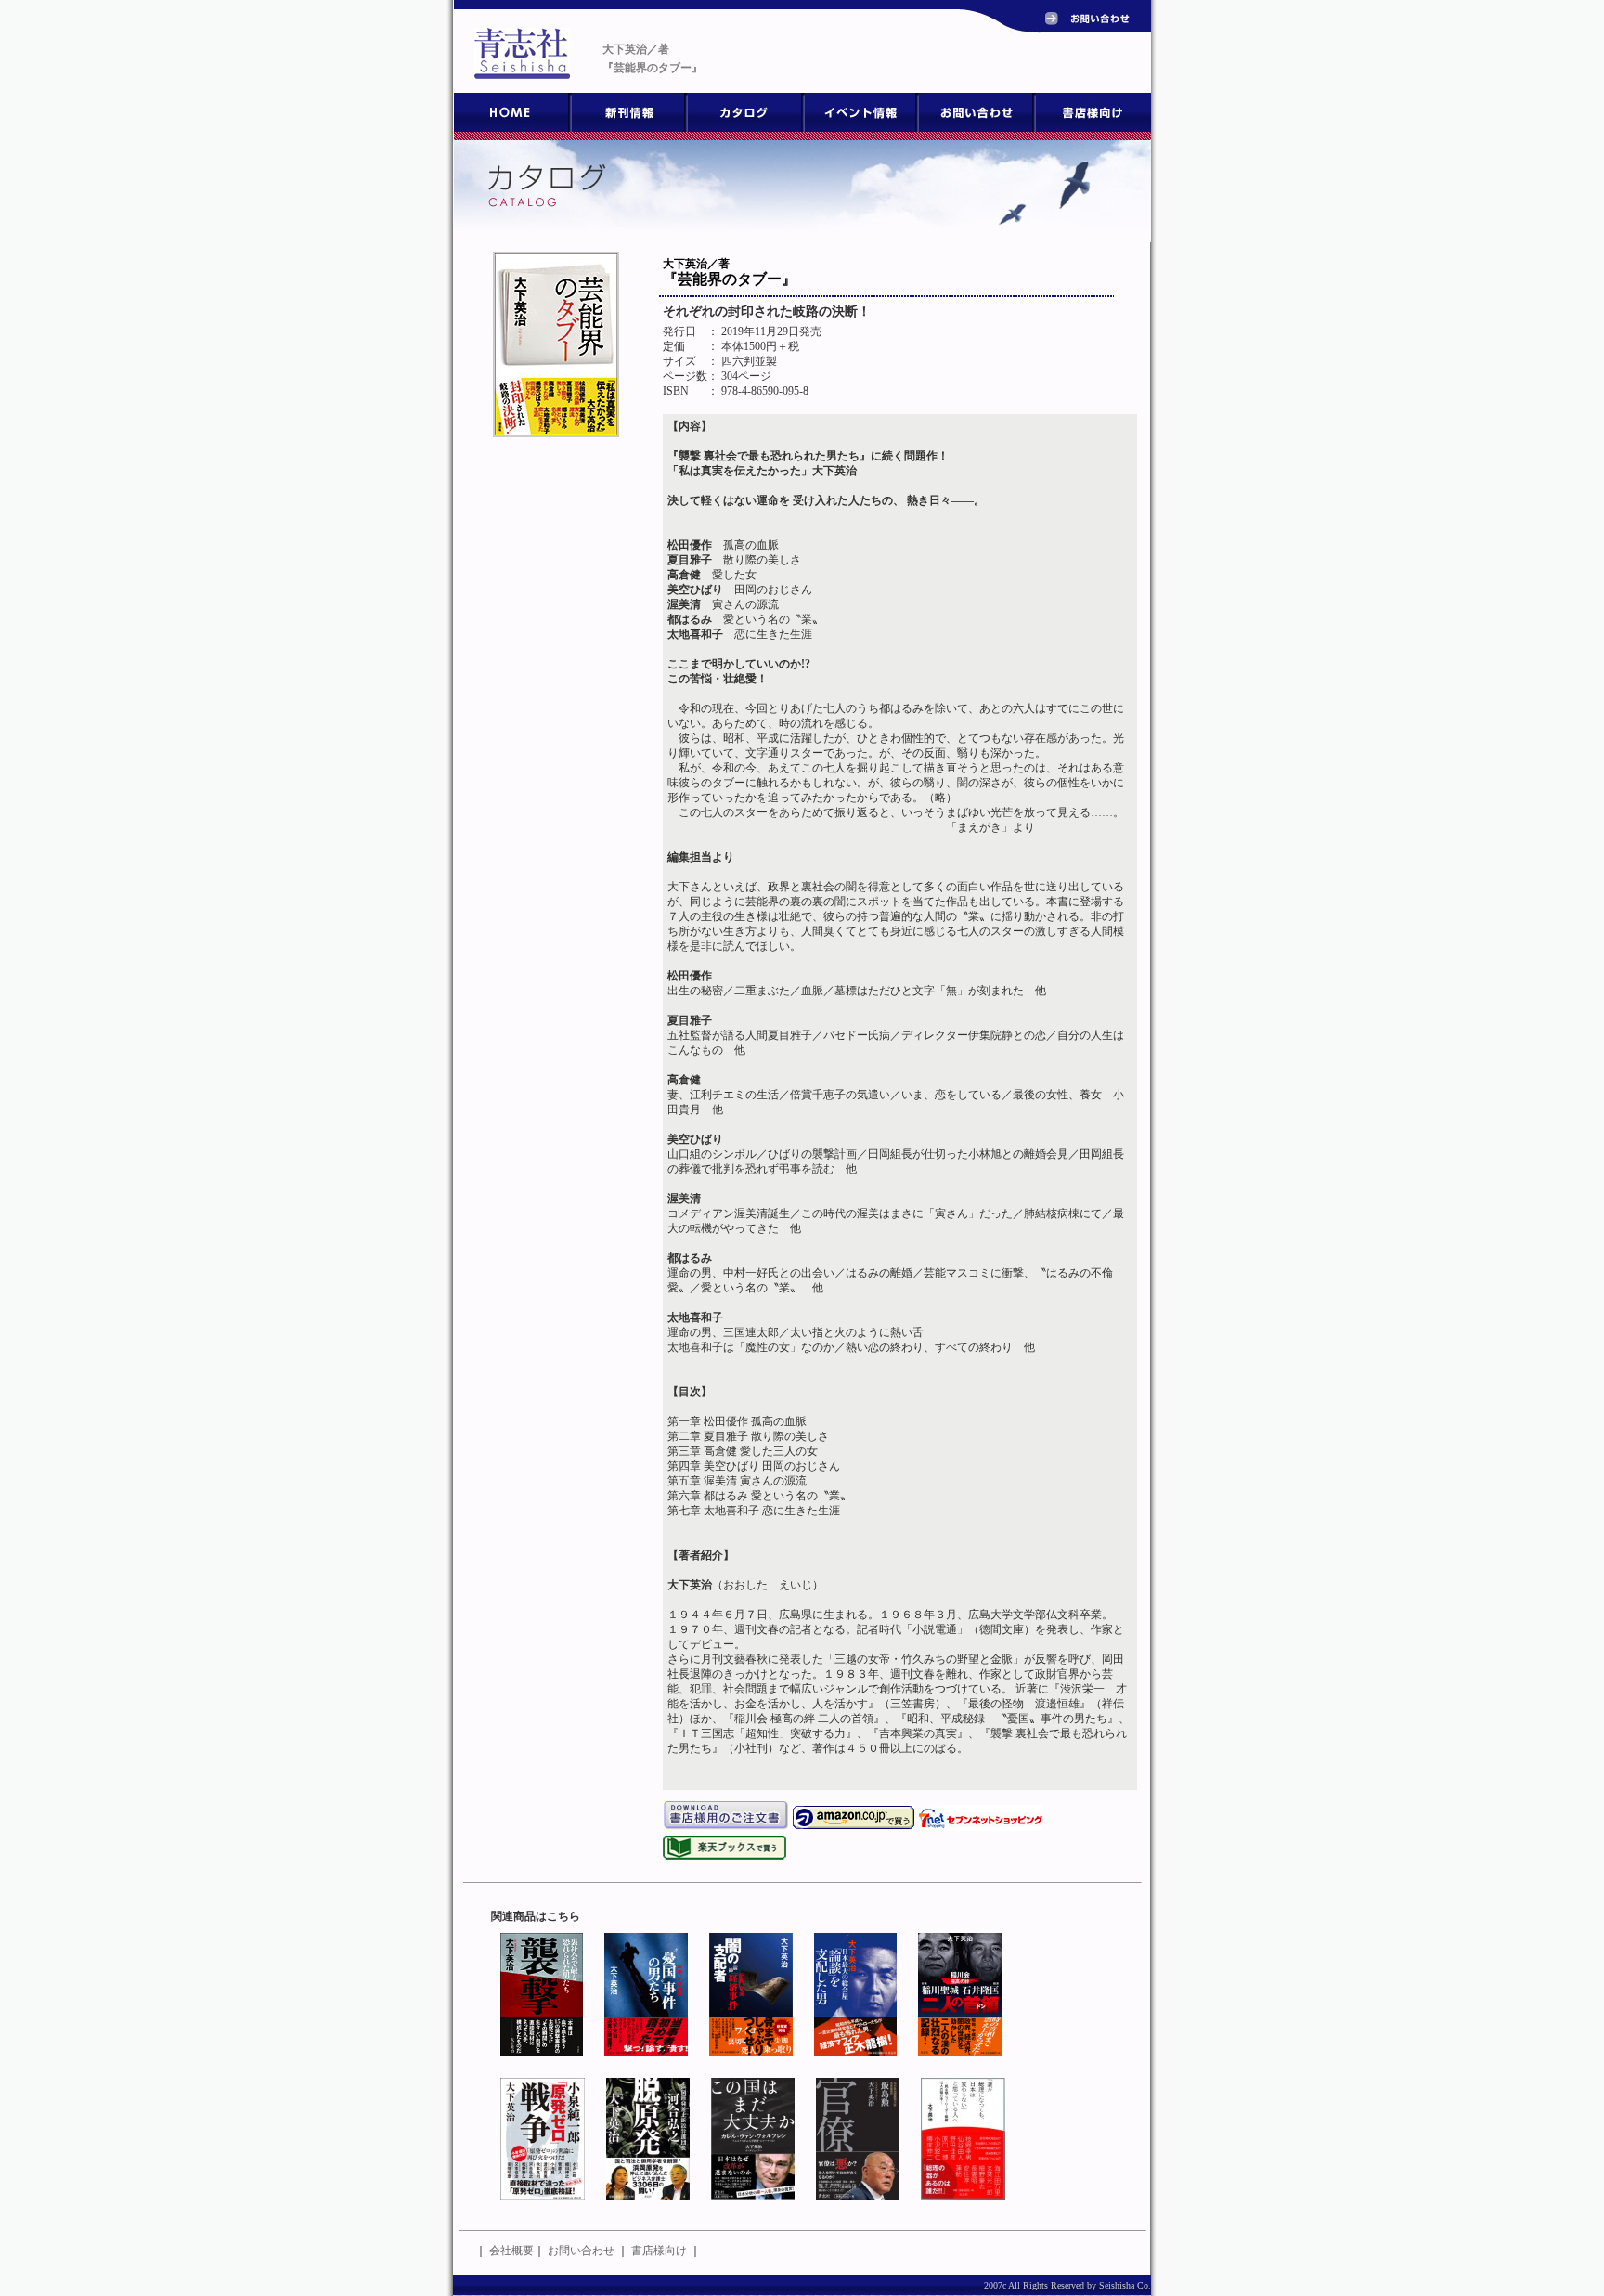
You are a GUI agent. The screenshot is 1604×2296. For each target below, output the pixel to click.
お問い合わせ (581, 2251)
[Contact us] (1093, 23)
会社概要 (511, 2251)
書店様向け (659, 2251)
